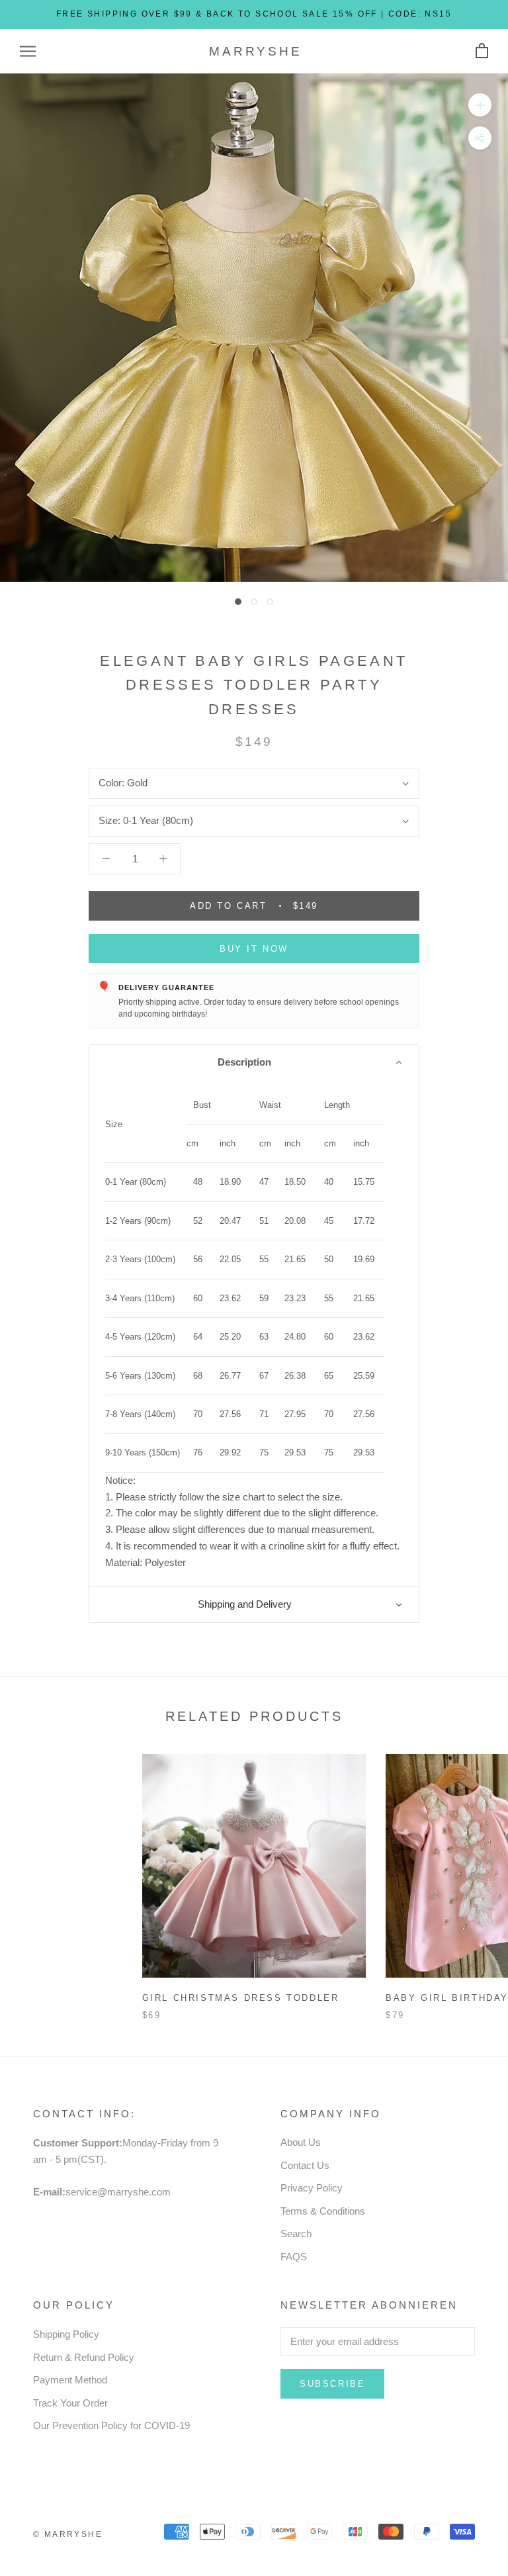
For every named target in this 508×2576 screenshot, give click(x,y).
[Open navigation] (28, 52)
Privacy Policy (312, 2188)
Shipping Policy (66, 2334)
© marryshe (68, 2534)
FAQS (294, 2257)
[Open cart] (482, 51)
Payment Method (70, 2380)
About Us (301, 2142)
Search (296, 2233)
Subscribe (332, 2384)
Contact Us (305, 2165)
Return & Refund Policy (84, 2357)
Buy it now (254, 949)
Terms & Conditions (323, 2211)
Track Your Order (70, 2403)
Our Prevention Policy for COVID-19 (111, 2425)
